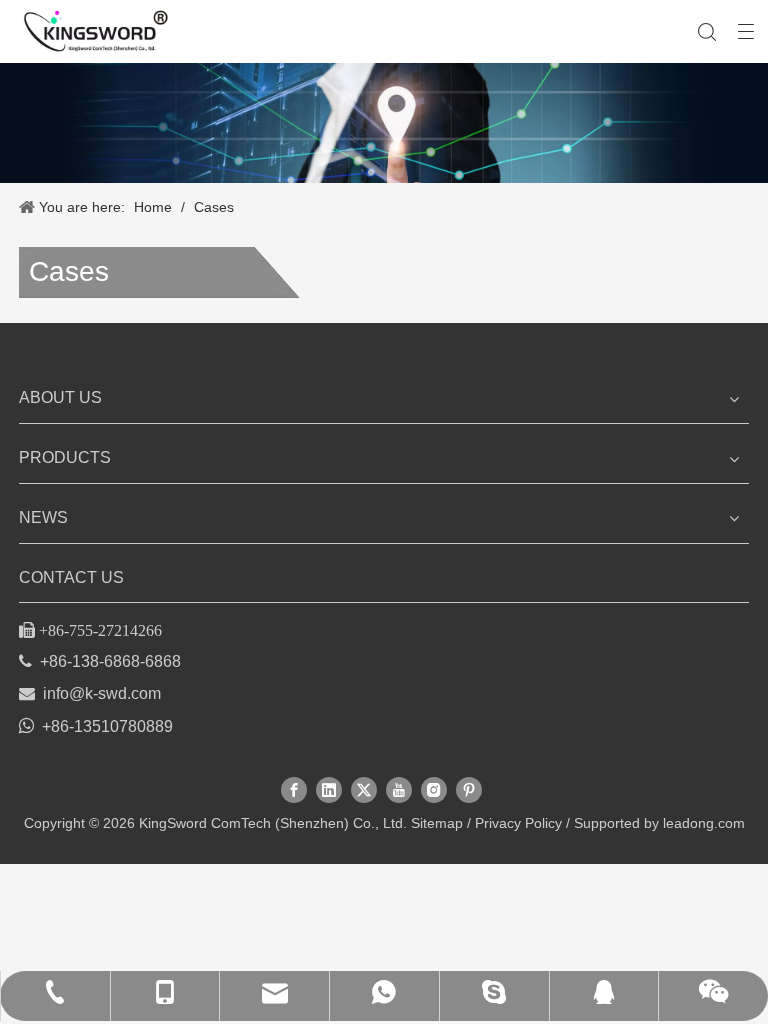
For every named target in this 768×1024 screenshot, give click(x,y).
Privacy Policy (518, 823)
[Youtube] (399, 790)
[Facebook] (294, 790)
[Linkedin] (329, 790)
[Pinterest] (469, 790)
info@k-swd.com (102, 693)
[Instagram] (434, 790)
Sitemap (437, 823)
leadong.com (704, 823)
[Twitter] (364, 790)
